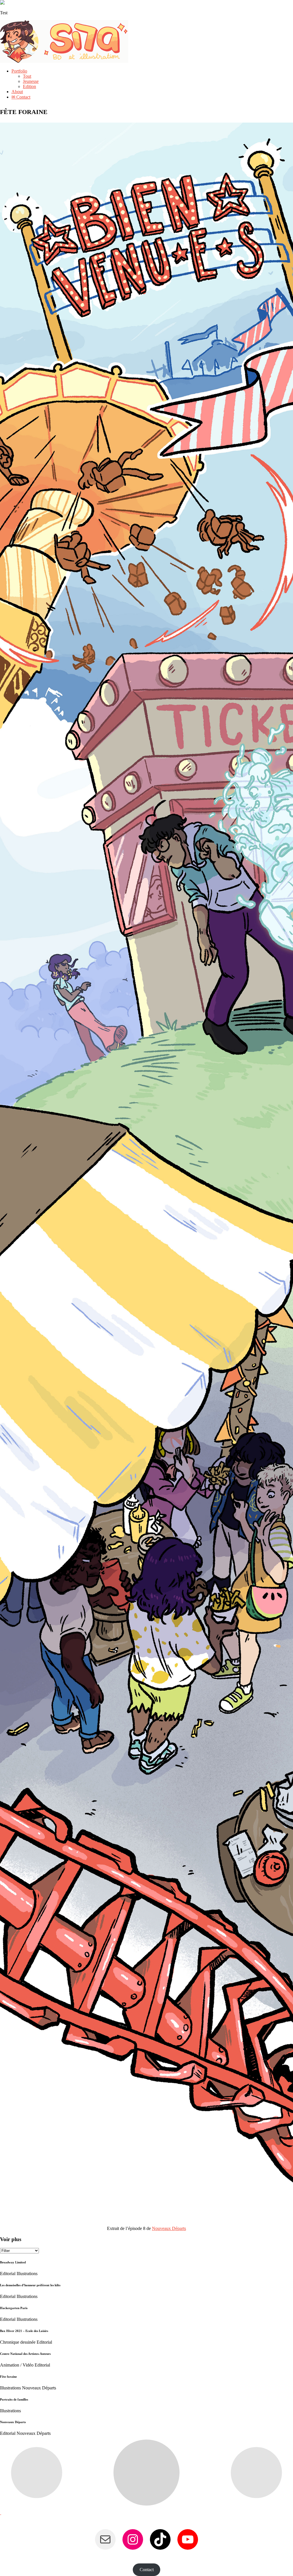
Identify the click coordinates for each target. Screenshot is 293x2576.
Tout (27, 76)
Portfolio (19, 71)
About (17, 92)
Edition (29, 86)
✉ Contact (21, 97)
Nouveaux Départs (169, 2228)
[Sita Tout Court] (64, 61)
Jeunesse (31, 81)
